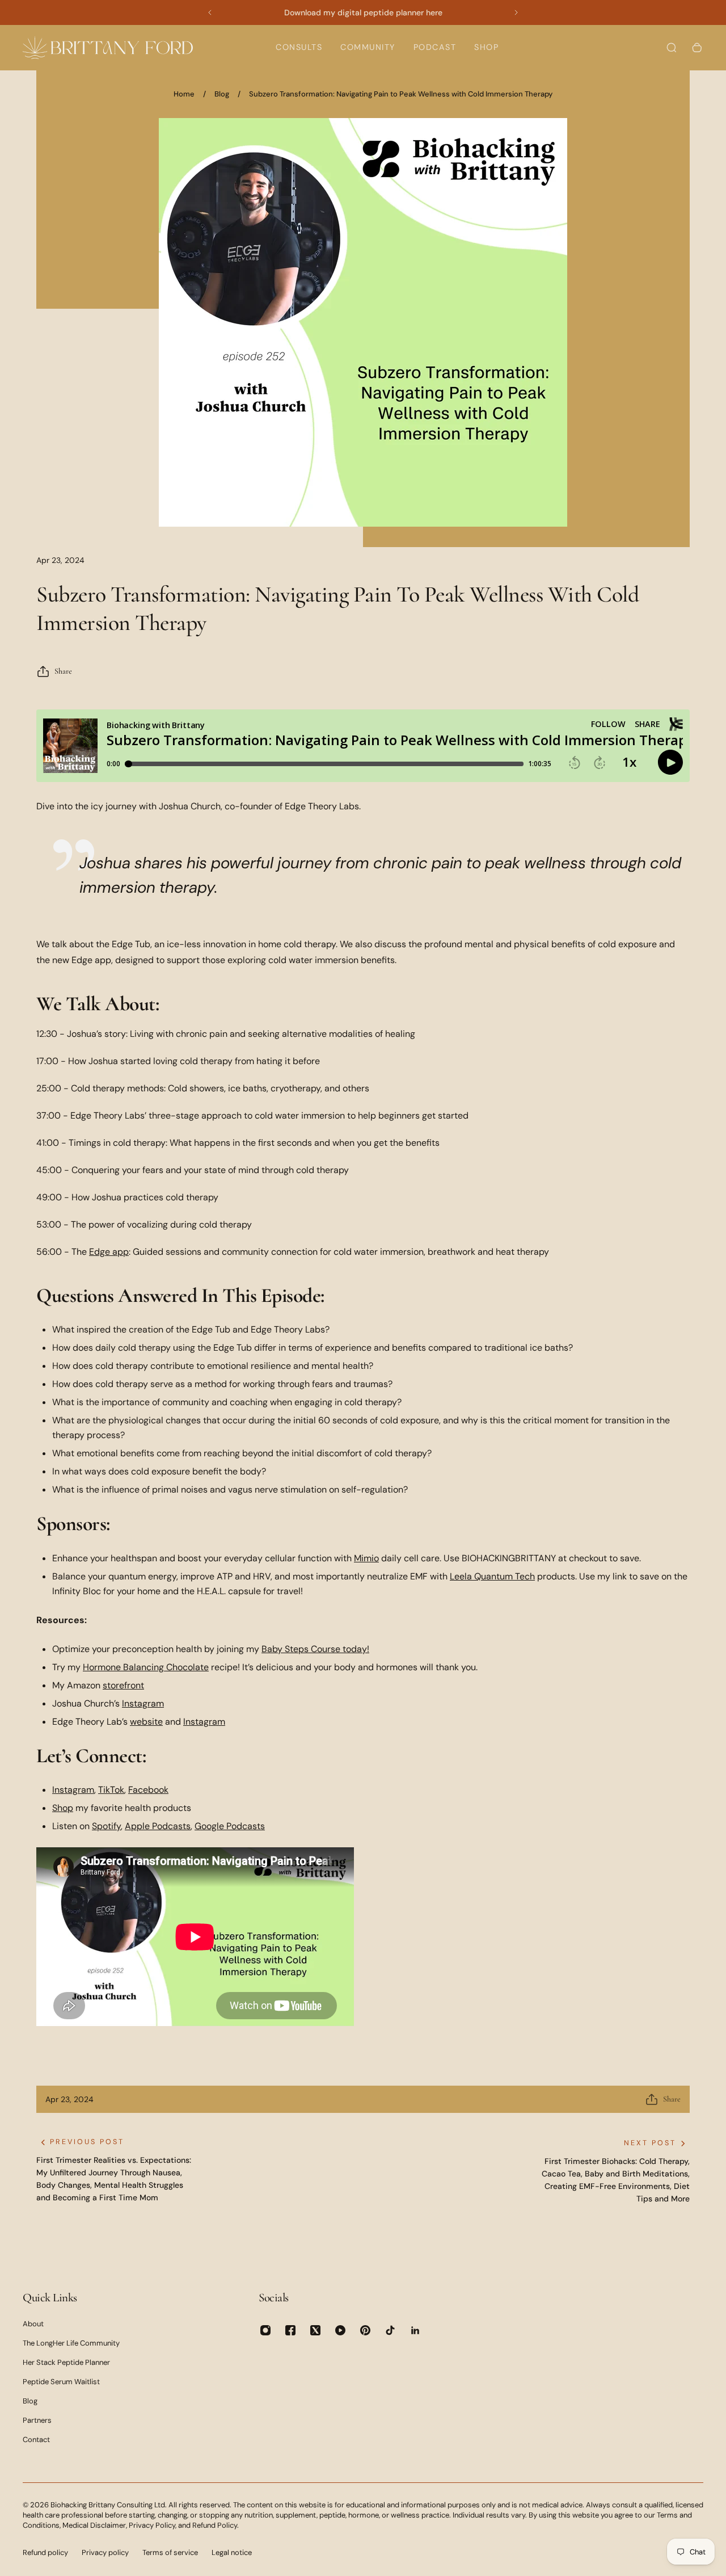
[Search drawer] (672, 48)
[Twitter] (315, 2330)
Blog (222, 94)
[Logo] (108, 47)
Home (184, 94)
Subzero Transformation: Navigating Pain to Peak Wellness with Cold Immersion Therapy (401, 94)
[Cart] (697, 48)
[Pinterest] (365, 2330)
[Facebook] (290, 2330)
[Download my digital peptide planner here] (363, 12)
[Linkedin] (415, 2330)
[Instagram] (265, 2330)
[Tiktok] (390, 2330)
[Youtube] (340, 2330)
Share (63, 671)
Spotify (106, 1826)
